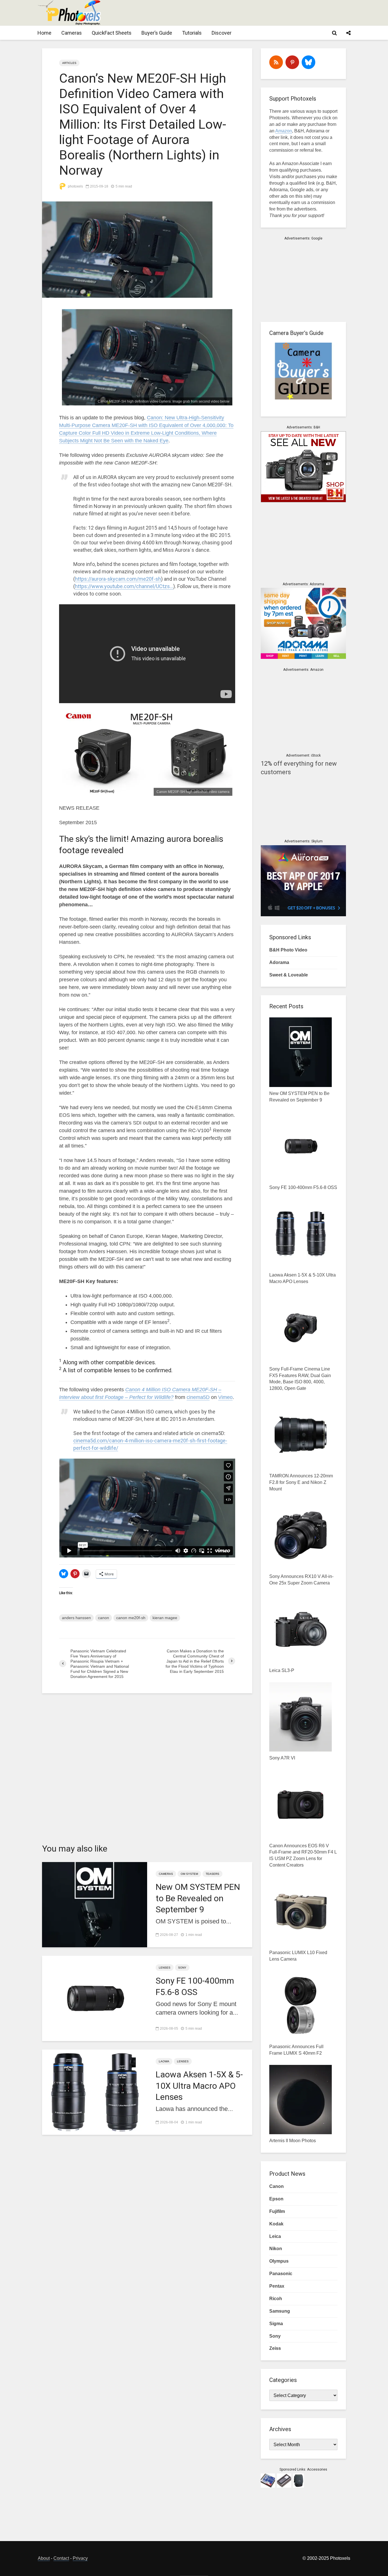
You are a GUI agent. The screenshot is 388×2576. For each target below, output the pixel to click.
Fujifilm (277, 2211)
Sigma (276, 2324)
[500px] (308, 62)
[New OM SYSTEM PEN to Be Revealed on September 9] (95, 1904)
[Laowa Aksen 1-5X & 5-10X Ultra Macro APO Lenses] (95, 2092)
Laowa (164, 2061)
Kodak (276, 2224)
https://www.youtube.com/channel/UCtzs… (124, 586)
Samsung (280, 2311)
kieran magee (165, 1618)
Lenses (165, 1968)
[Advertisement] (247, 13)
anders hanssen (76, 1618)
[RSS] (276, 62)
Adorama (279, 962)
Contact (61, 2558)
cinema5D (198, 1397)
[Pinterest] (292, 62)
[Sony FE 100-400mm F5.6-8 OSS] (95, 1998)
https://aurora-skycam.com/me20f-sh (118, 579)
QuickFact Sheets (112, 33)
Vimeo (225, 1397)
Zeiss (275, 2348)
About (44, 2558)
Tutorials (192, 33)
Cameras (72, 33)
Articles (69, 63)
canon (104, 1618)
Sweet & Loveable (289, 975)
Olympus (279, 2261)
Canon (277, 2186)
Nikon (276, 2249)
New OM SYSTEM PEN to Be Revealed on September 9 (198, 1898)
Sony (182, 1968)
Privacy (80, 2558)
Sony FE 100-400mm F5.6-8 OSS (195, 1986)
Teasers (212, 1874)
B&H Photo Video (288, 950)
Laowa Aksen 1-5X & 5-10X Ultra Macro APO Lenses (199, 2085)
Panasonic (281, 2274)
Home (44, 33)
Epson (276, 2199)
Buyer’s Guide (157, 33)
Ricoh (276, 2299)
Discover (222, 33)
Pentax (277, 2286)
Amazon (284, 131)
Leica (275, 2236)
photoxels (75, 186)
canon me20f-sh (131, 1618)
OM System (189, 1874)
